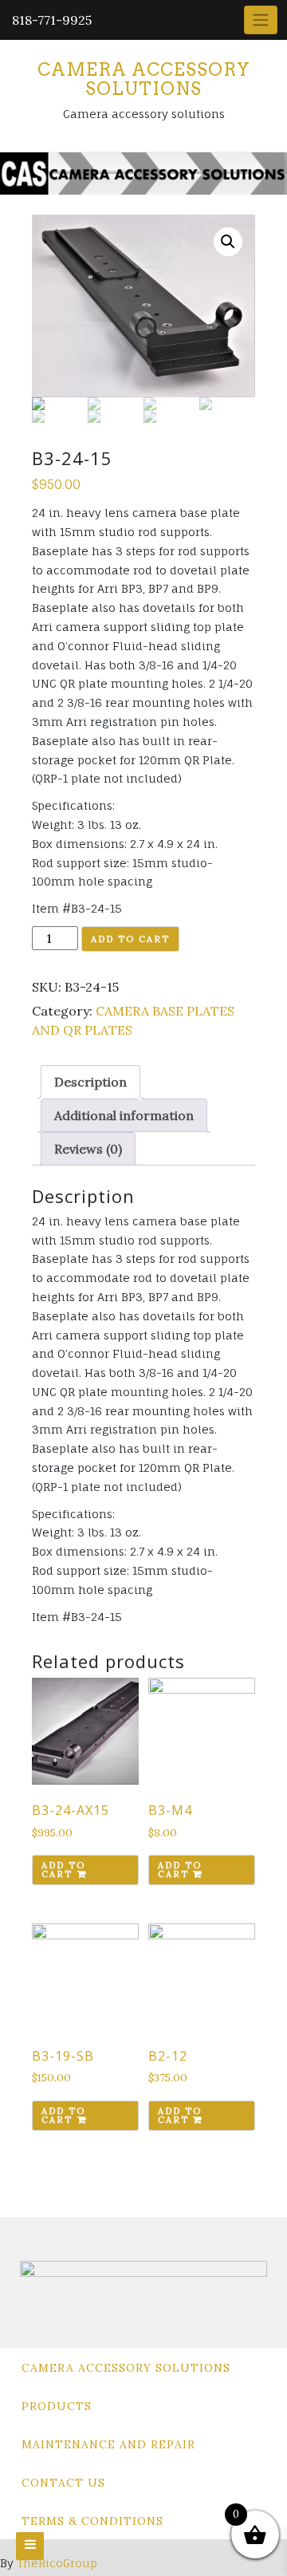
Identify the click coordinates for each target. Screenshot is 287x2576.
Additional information (124, 1115)
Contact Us (63, 2483)
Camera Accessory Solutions (144, 79)
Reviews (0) (88, 1149)
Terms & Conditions (92, 2521)
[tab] (90, 1082)
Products (57, 2406)
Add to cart (130, 939)
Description (90, 1082)
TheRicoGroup (57, 2563)
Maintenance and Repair (108, 2444)
